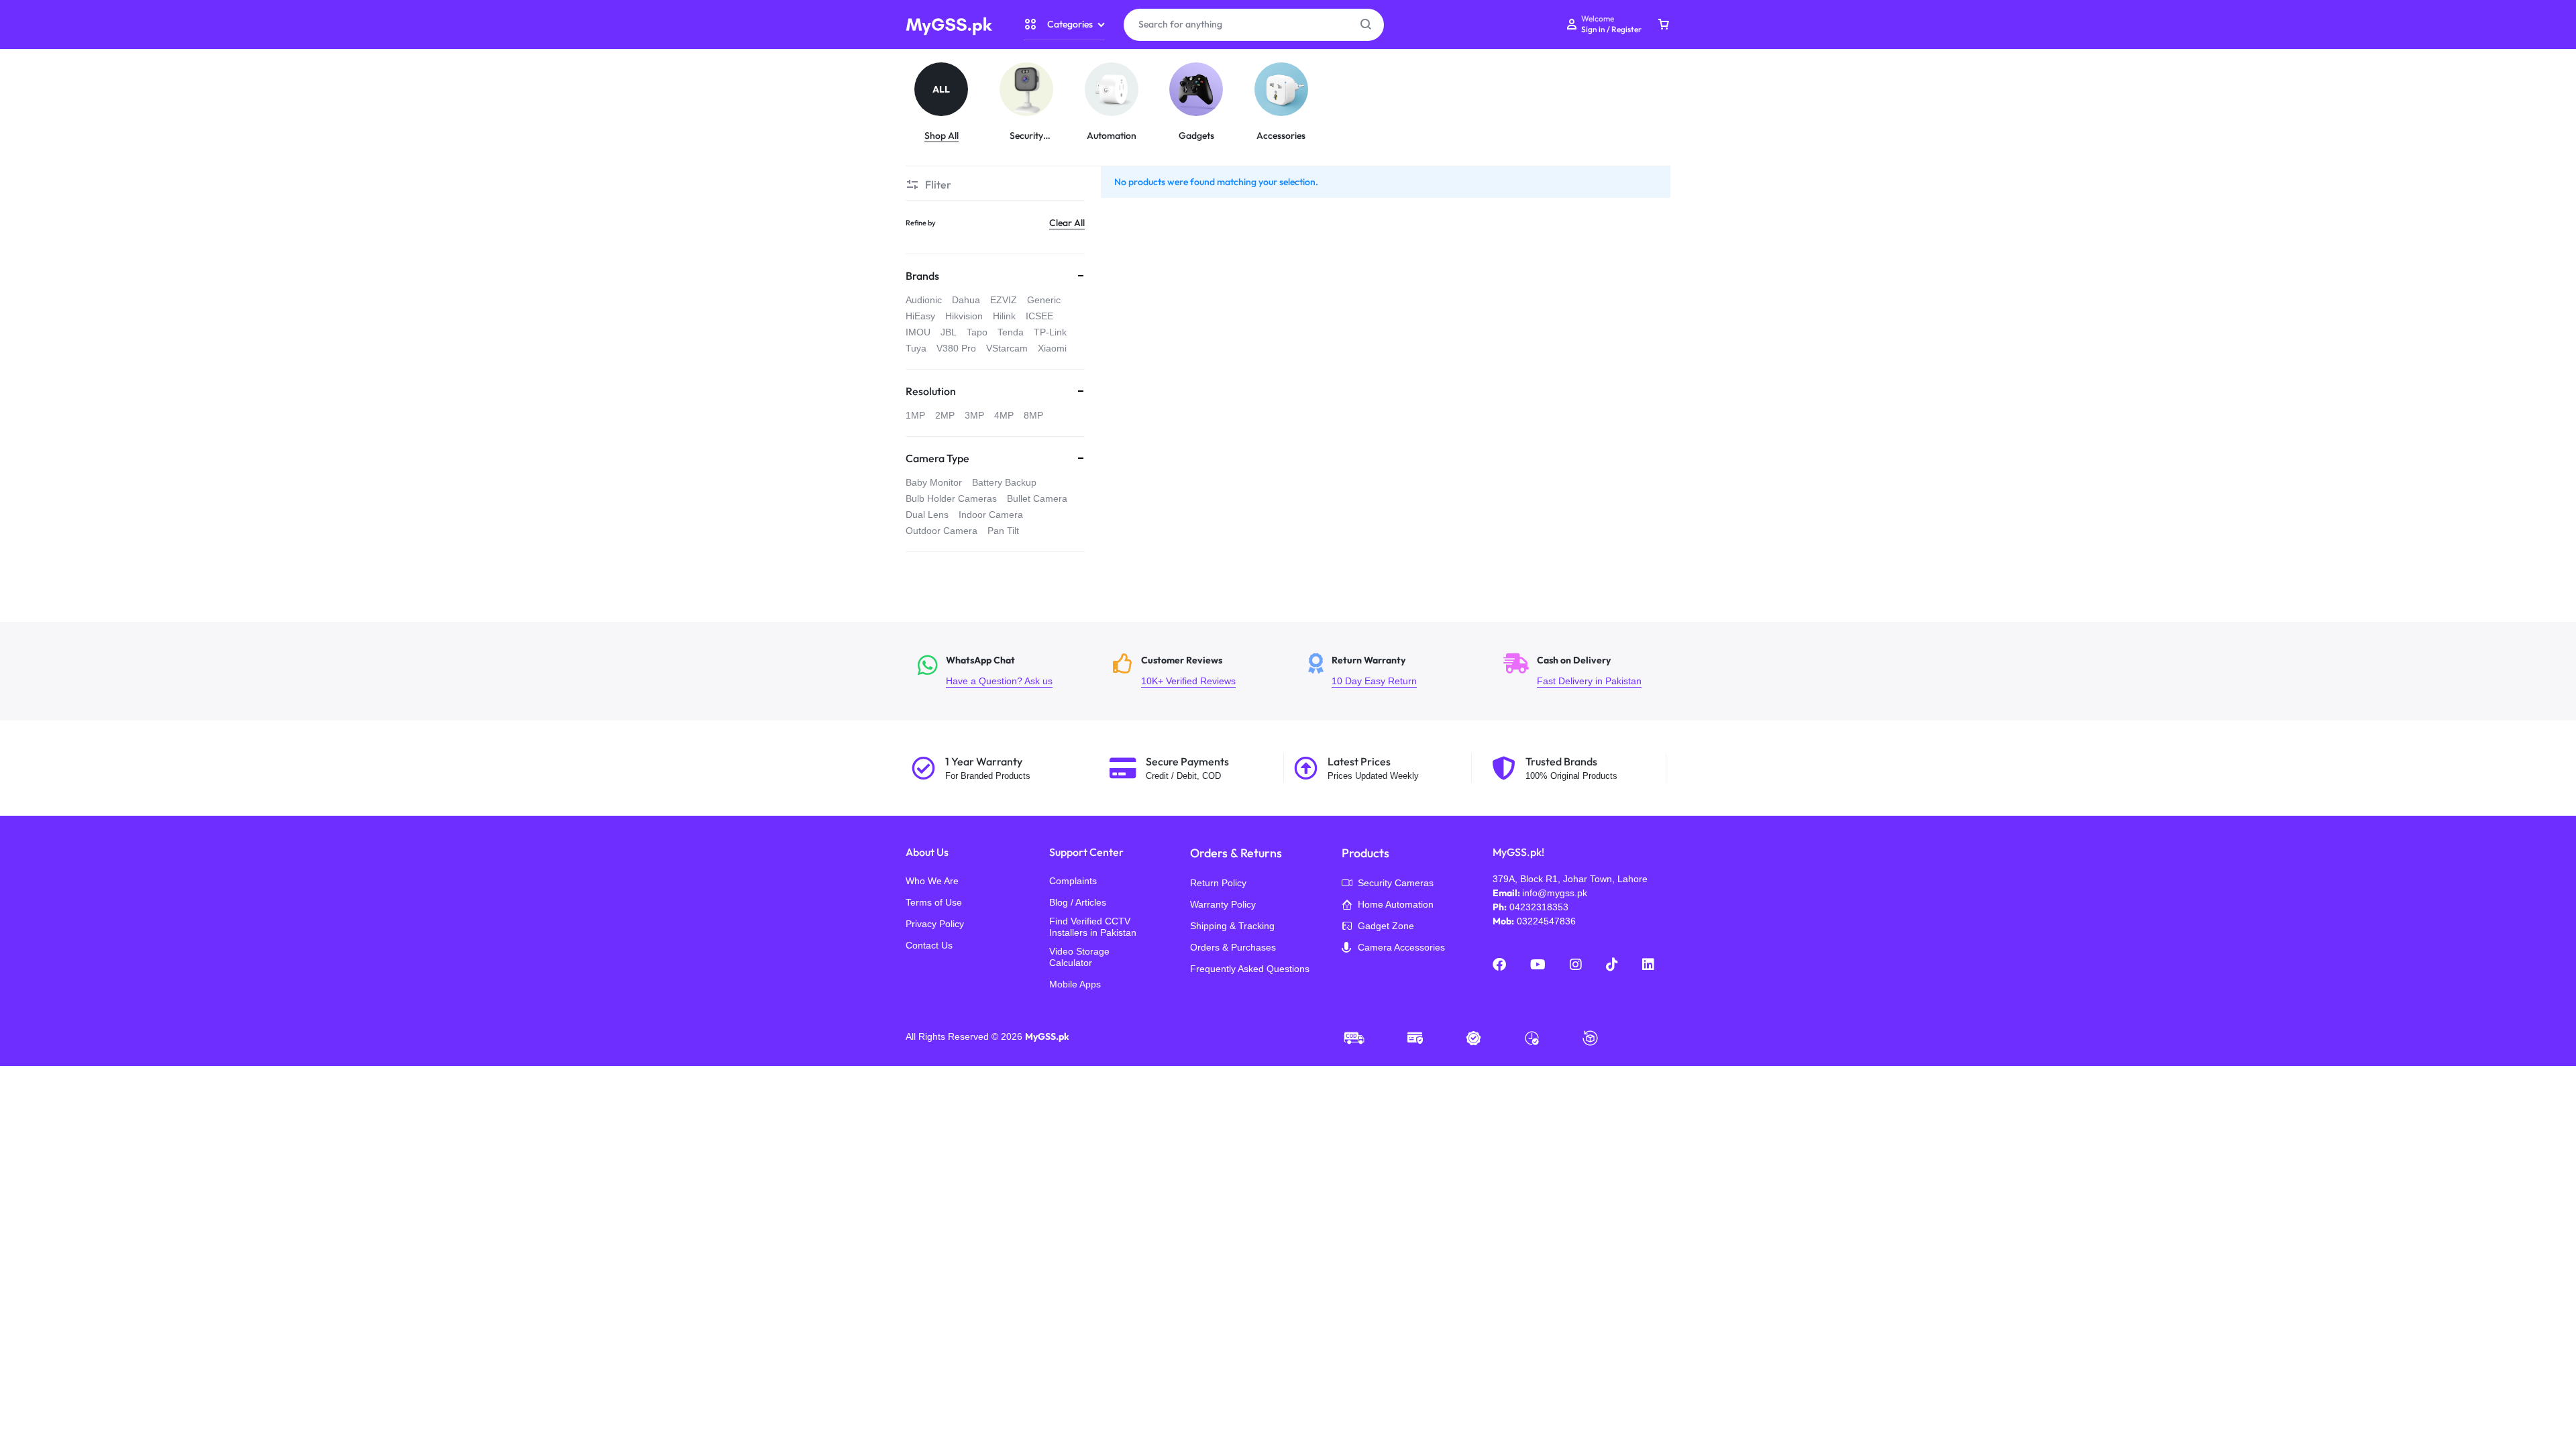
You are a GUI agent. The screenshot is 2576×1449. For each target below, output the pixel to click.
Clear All (1067, 223)
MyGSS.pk (1047, 1036)
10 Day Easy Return (1398, 671)
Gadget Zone (1386, 926)
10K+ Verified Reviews (1202, 671)
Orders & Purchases (1233, 947)
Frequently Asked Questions (1250, 969)
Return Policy (1218, 883)
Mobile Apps (1075, 984)
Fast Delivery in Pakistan (1593, 671)
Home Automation (1396, 904)
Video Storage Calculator (1079, 957)
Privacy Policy (935, 924)
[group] (948, 102)
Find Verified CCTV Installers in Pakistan (1093, 927)
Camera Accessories (1401, 947)
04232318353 (1539, 907)
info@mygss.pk (1555, 893)
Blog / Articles (1078, 902)
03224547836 (1546, 921)
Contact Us (929, 945)
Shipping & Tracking (1232, 926)
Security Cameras (1396, 883)
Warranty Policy (1223, 904)
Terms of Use (934, 902)
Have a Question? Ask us (1007, 671)
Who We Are (932, 881)
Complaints (1073, 881)
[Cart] (1664, 25)
